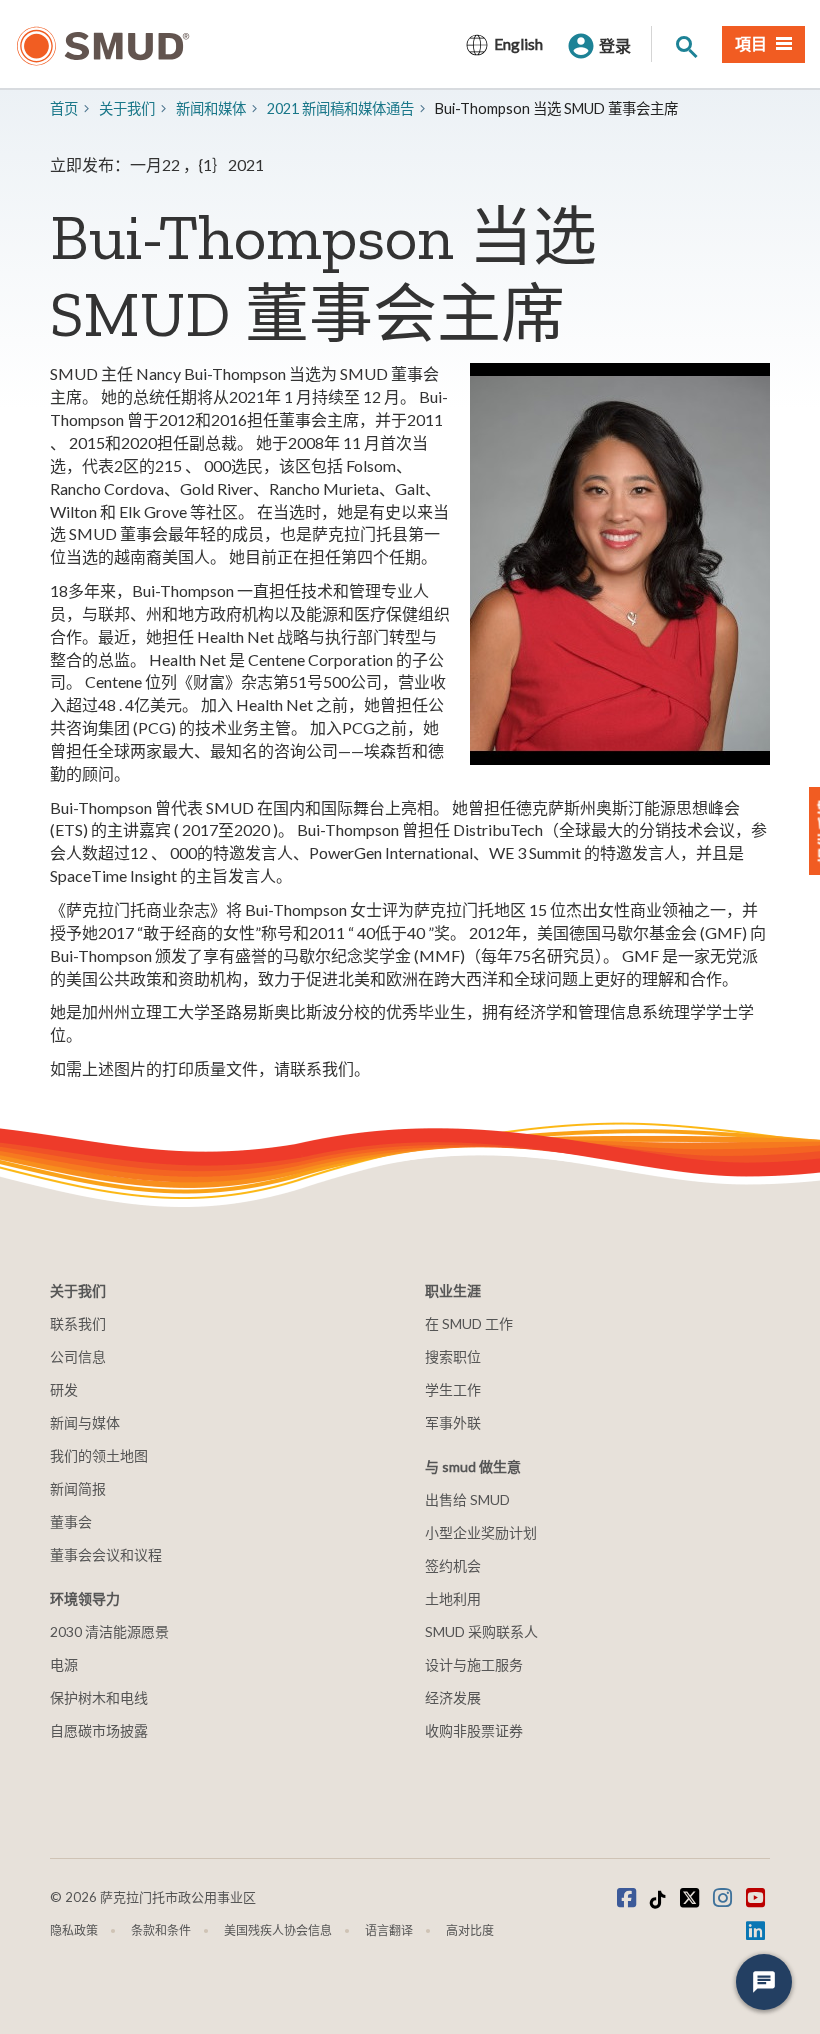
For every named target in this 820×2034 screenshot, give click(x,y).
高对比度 (470, 1930)
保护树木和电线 (99, 1697)
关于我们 (127, 108)
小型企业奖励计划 (481, 1532)
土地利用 (453, 1598)
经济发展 (453, 1697)
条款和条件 (161, 1930)
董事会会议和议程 (106, 1554)
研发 (64, 1389)
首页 (64, 108)
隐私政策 (74, 1930)
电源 (64, 1664)
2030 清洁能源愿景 (109, 1631)
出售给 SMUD (467, 1499)
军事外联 (453, 1422)
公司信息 (78, 1356)
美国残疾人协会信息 (278, 1930)
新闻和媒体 (211, 108)
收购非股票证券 (474, 1730)
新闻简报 (78, 1488)
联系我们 (78, 1323)
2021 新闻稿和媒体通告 (340, 108)
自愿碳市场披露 (99, 1730)
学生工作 (453, 1389)
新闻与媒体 (85, 1422)
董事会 (71, 1521)
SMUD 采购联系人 (481, 1631)
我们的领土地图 (99, 1455)
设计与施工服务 (474, 1664)
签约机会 (453, 1565)
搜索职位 (453, 1356)
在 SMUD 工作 (469, 1323)
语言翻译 (389, 1930)
